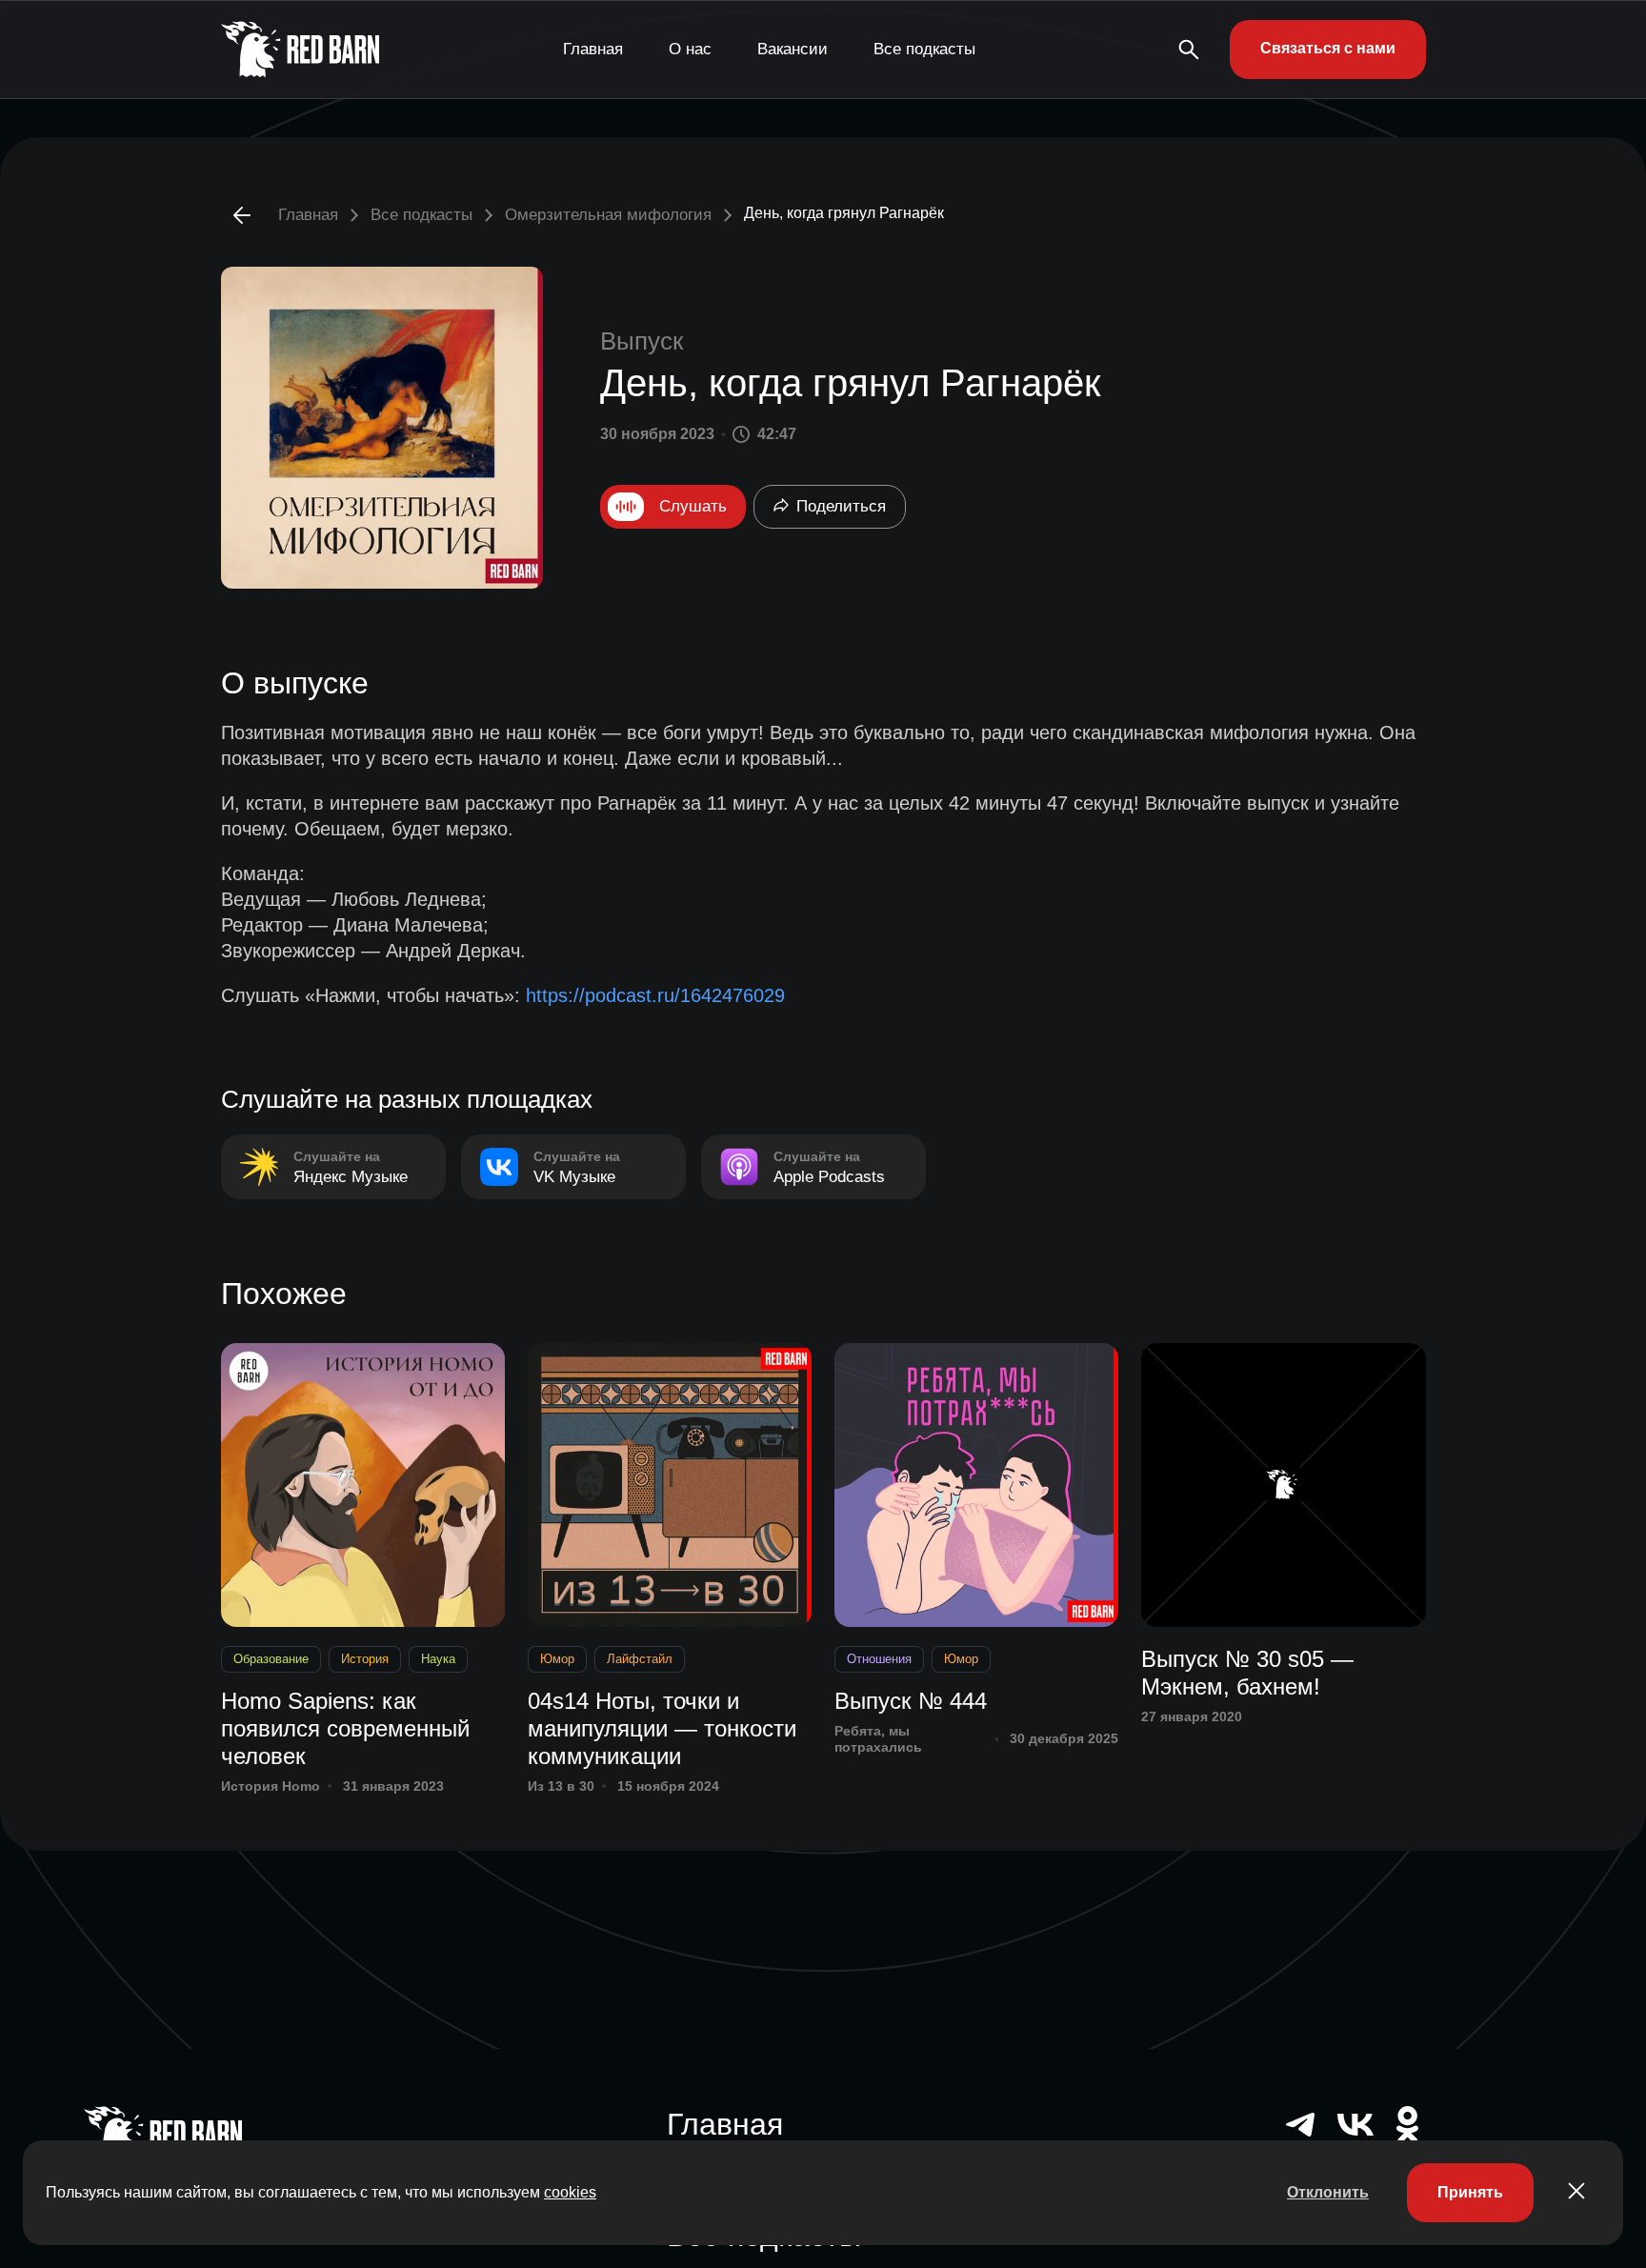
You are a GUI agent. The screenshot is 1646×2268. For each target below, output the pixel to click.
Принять (1470, 2192)
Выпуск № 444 (911, 1701)
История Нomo (271, 1786)
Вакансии (793, 49)
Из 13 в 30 (561, 1786)
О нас (690, 49)
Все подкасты (924, 49)
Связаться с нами (1328, 48)
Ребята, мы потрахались (878, 1739)
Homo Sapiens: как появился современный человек (345, 1728)
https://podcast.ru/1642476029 (655, 995)
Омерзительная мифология (608, 215)
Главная (593, 49)
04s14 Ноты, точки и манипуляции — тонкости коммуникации (662, 1728)
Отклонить (1328, 2192)
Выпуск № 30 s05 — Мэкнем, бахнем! (1247, 1673)
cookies (570, 2192)
